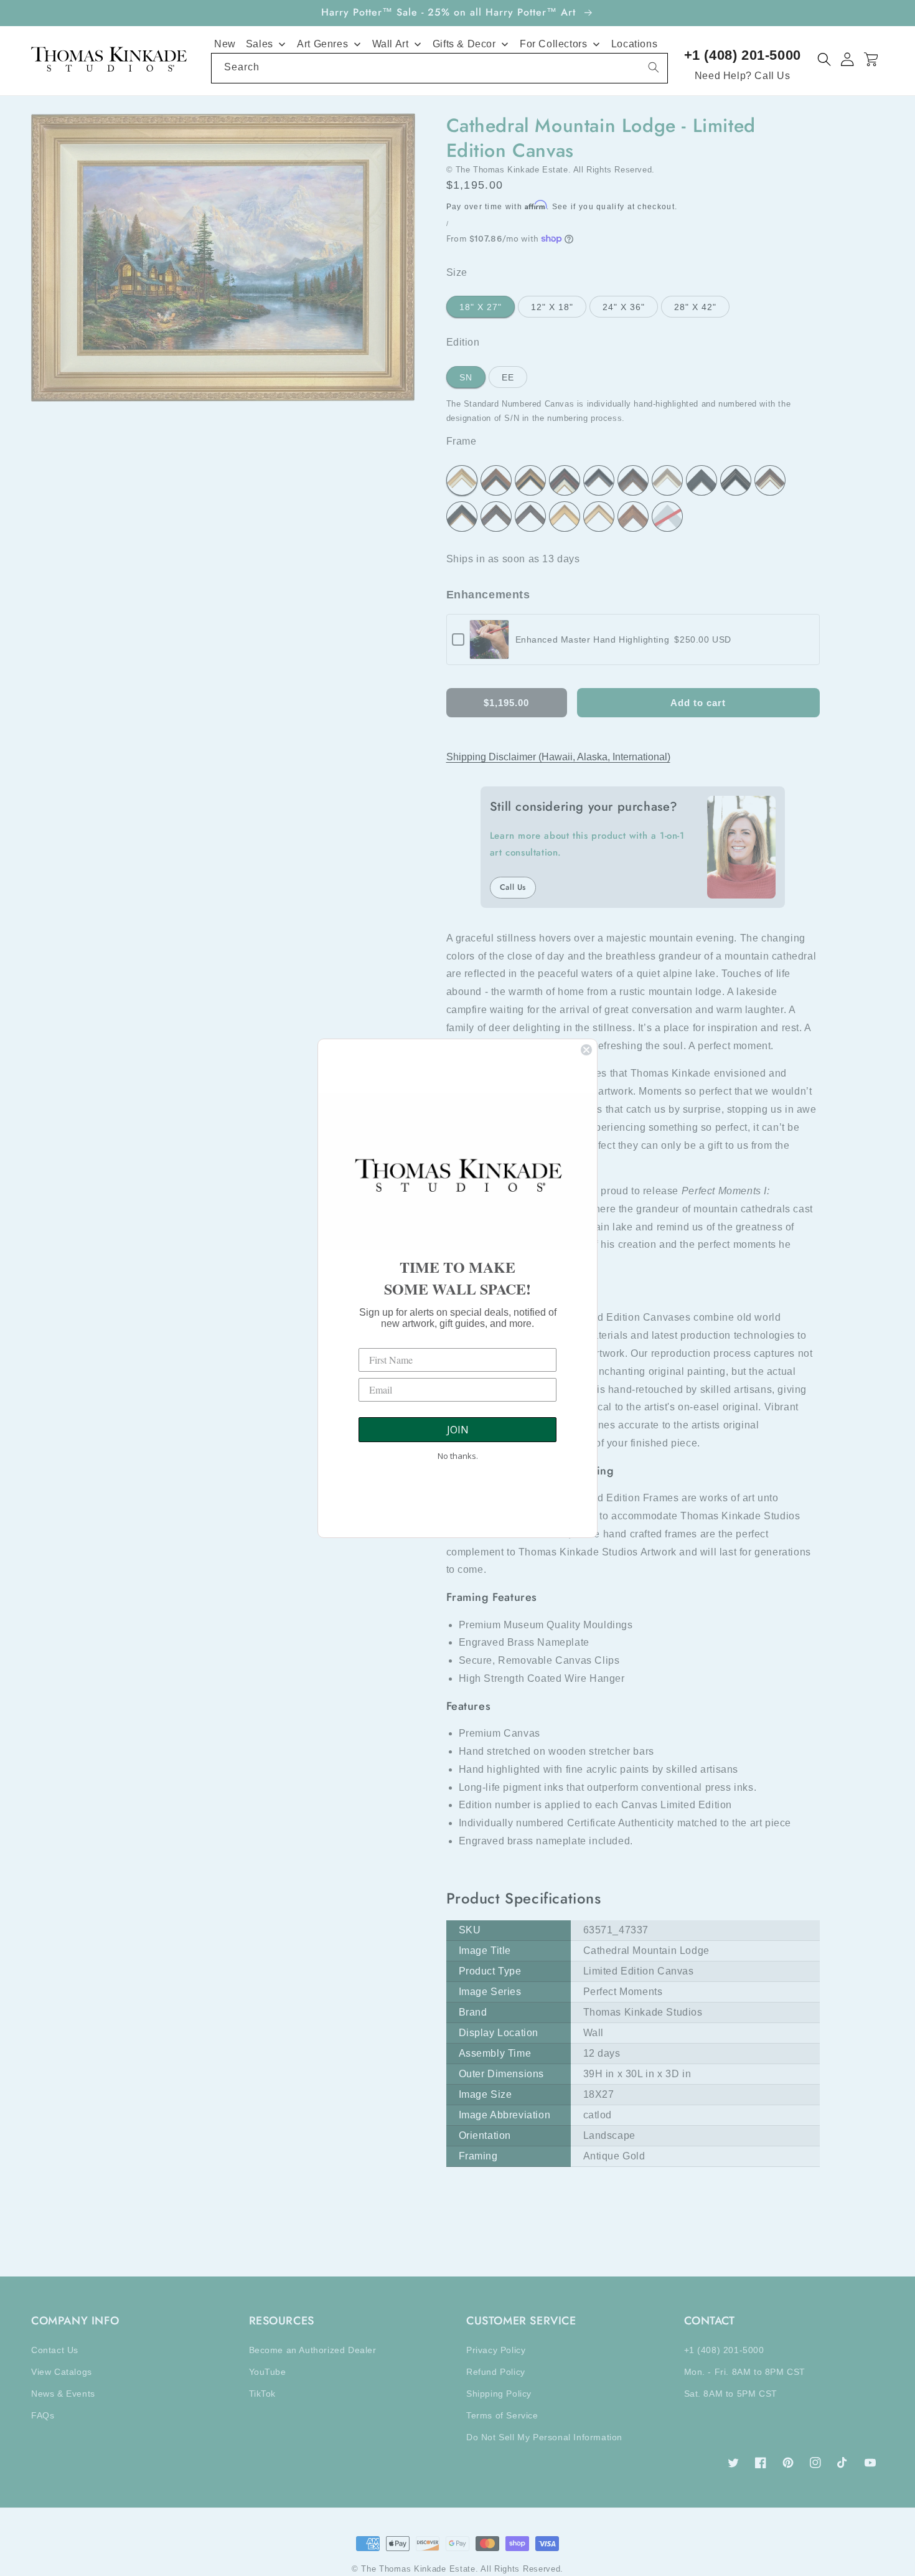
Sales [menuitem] (260, 44)
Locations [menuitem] (634, 44)
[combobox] (439, 68)
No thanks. (458, 1456)
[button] (824, 59)
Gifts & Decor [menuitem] (464, 44)
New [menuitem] (225, 44)
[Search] (654, 67)
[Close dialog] (586, 1050)
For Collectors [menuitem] (553, 44)
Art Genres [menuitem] (322, 44)
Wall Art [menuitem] (391, 44)
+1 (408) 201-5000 (743, 55)
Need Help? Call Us (743, 76)
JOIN (458, 1430)
